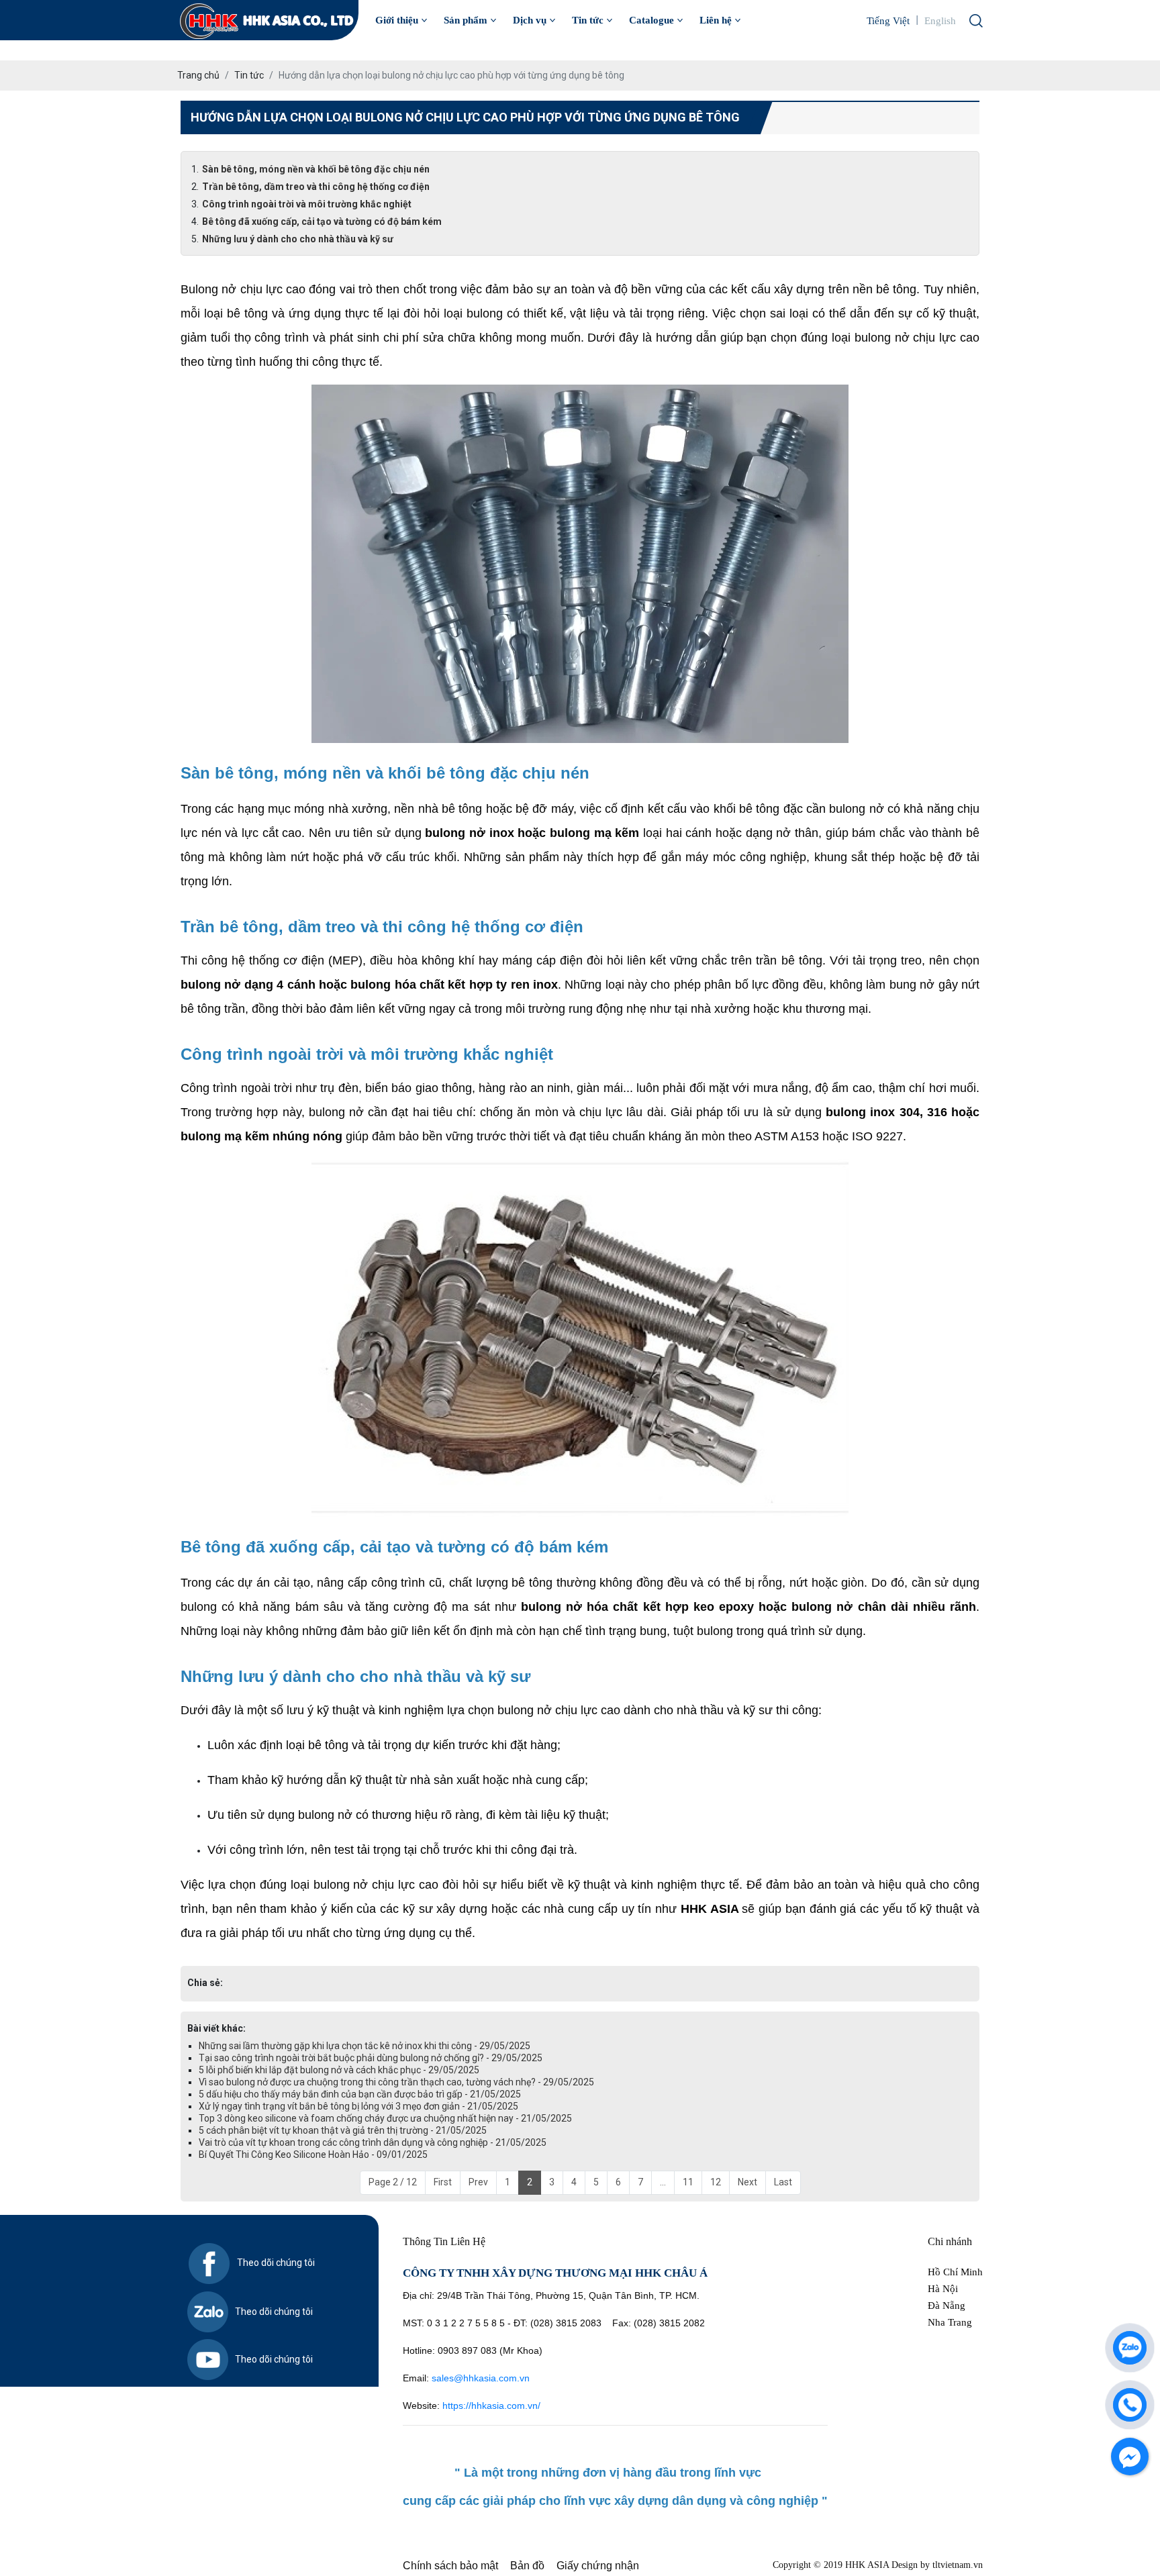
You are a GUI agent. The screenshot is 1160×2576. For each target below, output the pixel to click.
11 (688, 2182)
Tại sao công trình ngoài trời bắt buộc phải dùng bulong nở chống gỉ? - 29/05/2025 (371, 2058)
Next (747, 2182)
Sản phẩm (466, 20)
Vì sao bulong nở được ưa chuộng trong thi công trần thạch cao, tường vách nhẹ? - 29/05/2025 (396, 2082)
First (443, 2182)
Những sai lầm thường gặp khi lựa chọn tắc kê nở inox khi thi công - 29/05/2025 (365, 2046)
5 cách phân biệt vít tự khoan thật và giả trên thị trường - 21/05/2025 (343, 2130)
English (940, 21)
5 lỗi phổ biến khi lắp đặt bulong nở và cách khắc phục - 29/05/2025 (339, 2070)
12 (716, 2182)
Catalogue (651, 20)
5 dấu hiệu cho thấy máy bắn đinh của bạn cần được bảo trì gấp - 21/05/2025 (360, 2094)
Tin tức (588, 20)
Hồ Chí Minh (955, 2272)
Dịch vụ (530, 20)
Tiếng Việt (888, 21)
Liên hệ (716, 20)
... (663, 2182)
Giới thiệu (397, 20)
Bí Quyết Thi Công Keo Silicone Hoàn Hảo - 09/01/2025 (313, 2154)
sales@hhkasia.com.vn (481, 2378)
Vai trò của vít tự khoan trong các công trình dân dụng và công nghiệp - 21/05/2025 (373, 2142)
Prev (478, 2182)
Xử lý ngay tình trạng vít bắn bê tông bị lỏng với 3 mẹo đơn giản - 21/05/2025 (358, 2106)
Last (783, 2182)
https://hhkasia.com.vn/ (493, 2406)
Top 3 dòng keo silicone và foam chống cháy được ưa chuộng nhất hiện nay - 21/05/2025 (385, 2118)
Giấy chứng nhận (598, 2566)
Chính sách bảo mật (450, 2566)
